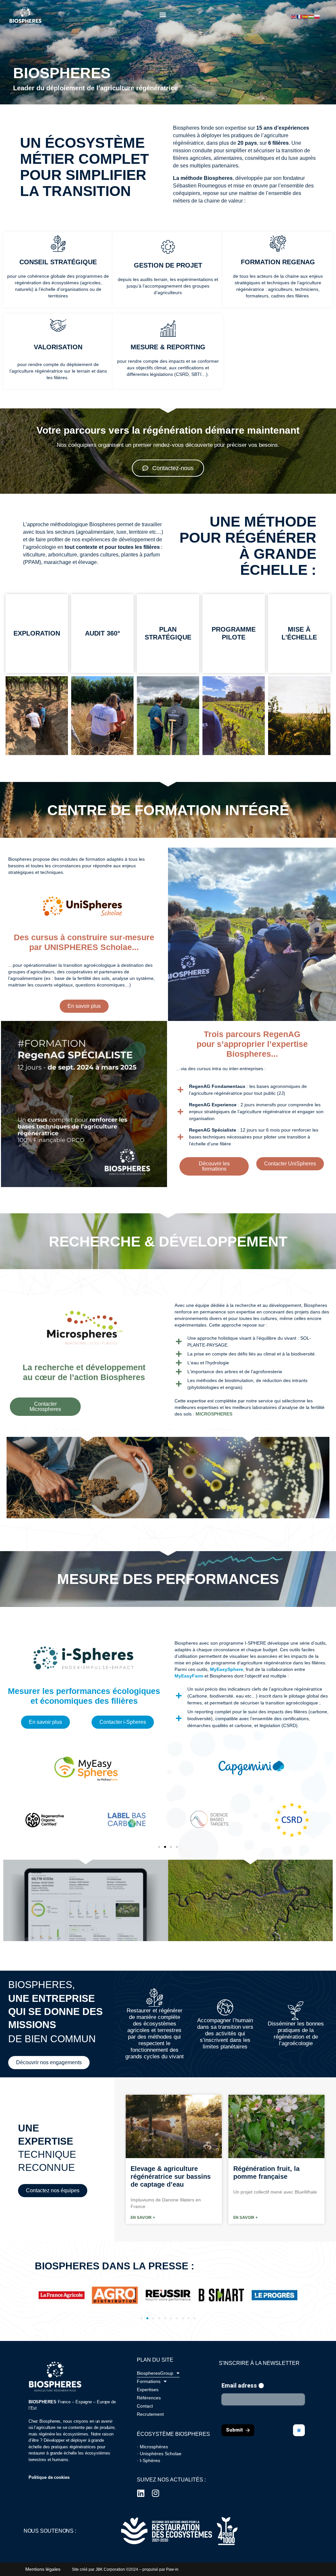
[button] (163, 15)
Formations (149, 2381)
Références (149, 2398)
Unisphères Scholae (161, 2454)
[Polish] (317, 16)
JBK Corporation (110, 2569)
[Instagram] (156, 2493)
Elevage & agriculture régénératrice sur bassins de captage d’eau (171, 2176)
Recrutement (150, 2414)
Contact (145, 2406)
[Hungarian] (311, 16)
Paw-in (172, 2569)
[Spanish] (305, 16)
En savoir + (143, 2217)
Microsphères (154, 2447)
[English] (294, 16)
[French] (300, 16)
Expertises (148, 2390)
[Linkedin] (141, 2493)
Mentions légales (43, 2569)
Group (155, 2373)
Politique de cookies (49, 2477)
